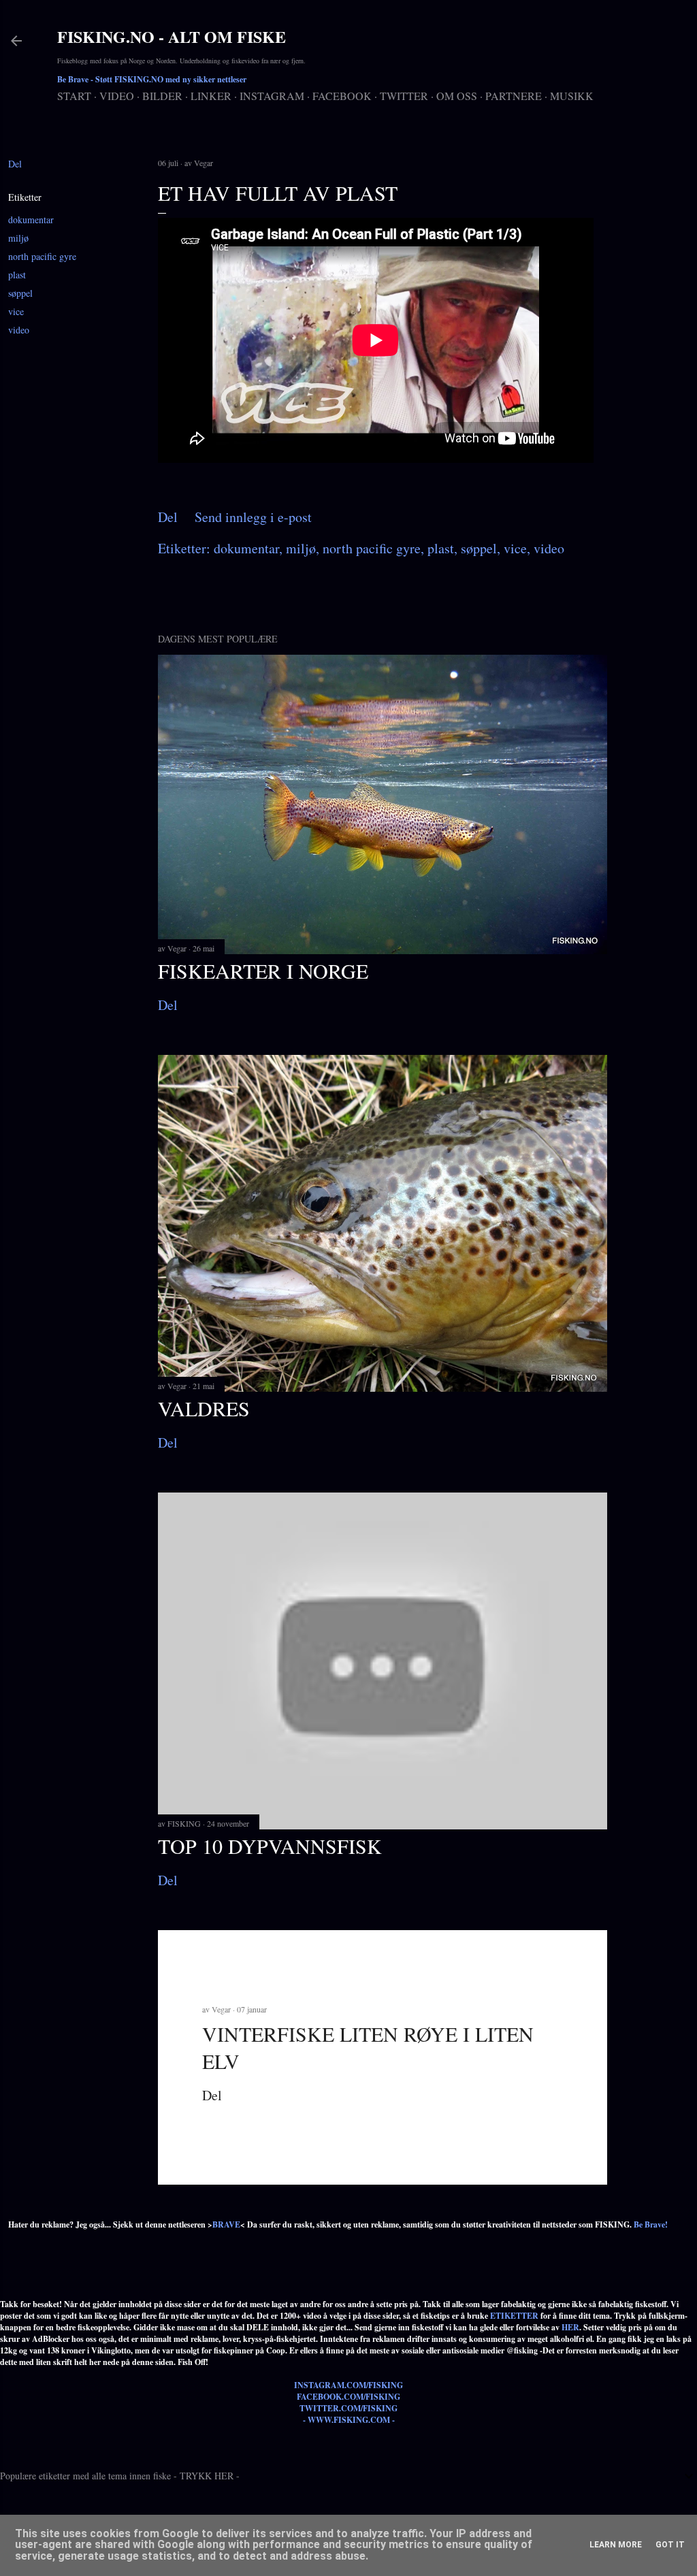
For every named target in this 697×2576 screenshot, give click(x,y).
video (19, 330)
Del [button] (15, 164)
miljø (18, 238)
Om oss (457, 96)
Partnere (514, 96)
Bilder (162, 96)
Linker (211, 96)
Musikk (572, 96)
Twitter (404, 96)
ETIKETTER (514, 2316)
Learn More (616, 2545)
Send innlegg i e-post (253, 517)
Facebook (342, 96)
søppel (20, 293)
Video (117, 96)
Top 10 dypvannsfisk (270, 1846)
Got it (670, 2545)
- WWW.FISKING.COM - (349, 2420)
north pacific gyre (42, 256)
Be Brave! (651, 2224)
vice (16, 311)
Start (74, 96)
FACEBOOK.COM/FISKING (348, 2397)
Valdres (204, 1408)
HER (570, 2327)
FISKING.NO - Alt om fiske (172, 36)
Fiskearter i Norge (263, 971)
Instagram (272, 96)
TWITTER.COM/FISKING (348, 2408)
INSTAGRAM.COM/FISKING (348, 2385)
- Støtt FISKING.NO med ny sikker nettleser (152, 79)
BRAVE (226, 2224)
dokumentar (31, 219)
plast (17, 275)
